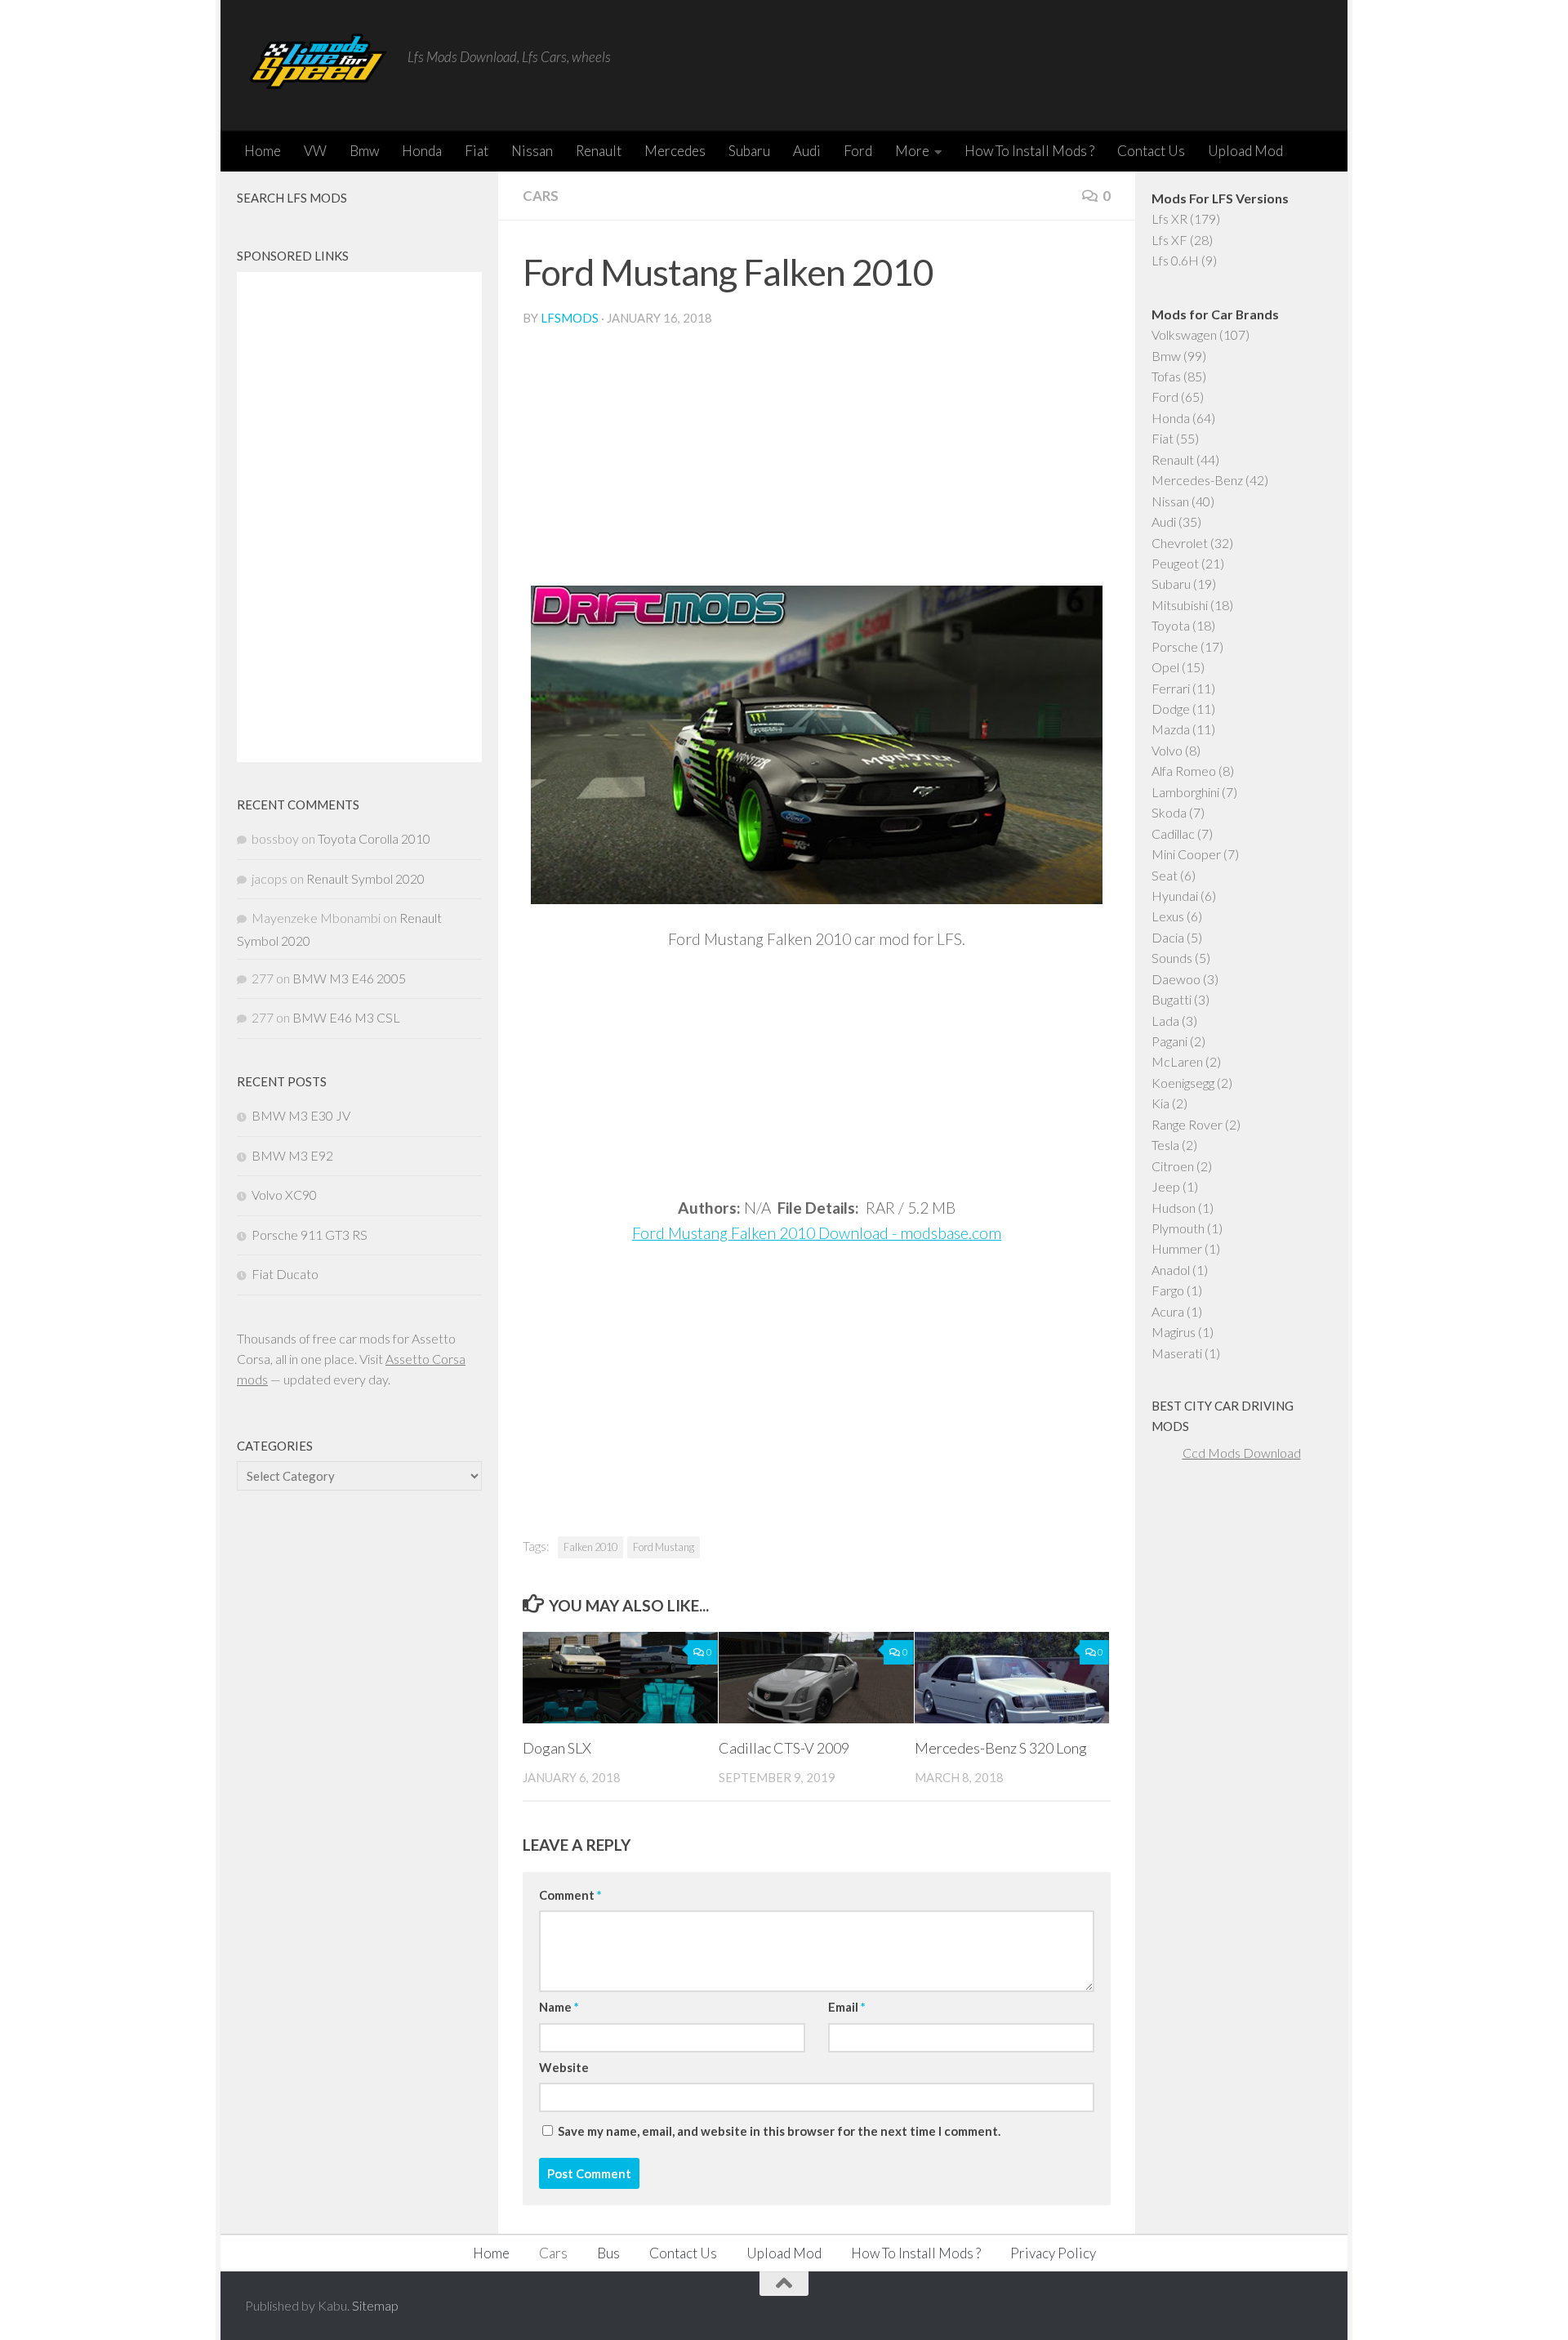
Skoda (1169, 812)
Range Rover (1187, 1124)
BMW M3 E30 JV (301, 1115)
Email (846, 2007)
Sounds (1172, 958)
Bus (608, 2253)
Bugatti (1172, 999)
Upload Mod (1245, 151)
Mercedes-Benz (1197, 480)
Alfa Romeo (1184, 771)
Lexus (1168, 916)
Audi (807, 151)
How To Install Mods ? (1029, 151)
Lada (1165, 1021)
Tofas (1166, 376)
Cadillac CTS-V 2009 (784, 1748)
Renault (599, 151)
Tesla (1165, 1145)
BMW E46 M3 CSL (346, 1017)
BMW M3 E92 (292, 1155)
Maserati (1177, 1353)
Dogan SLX (557, 1748)
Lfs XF (1169, 240)
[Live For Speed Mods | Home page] (318, 65)
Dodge (1171, 709)
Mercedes (675, 151)
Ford (858, 151)
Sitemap (375, 2305)
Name (559, 2007)
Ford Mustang (664, 1547)
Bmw (364, 151)
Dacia (1168, 937)
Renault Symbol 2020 (365, 878)
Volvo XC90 (284, 1195)
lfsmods (570, 318)
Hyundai (1175, 896)
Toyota (1171, 625)
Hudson (1174, 1208)
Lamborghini (1185, 792)
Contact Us (1151, 151)
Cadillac (1173, 833)
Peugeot (1175, 563)
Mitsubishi (1180, 605)
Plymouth (1178, 1228)
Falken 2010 (590, 1547)
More (912, 151)
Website (564, 2067)
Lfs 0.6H (1175, 260)
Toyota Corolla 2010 (374, 838)
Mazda (1171, 729)
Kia (1160, 1103)
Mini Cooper (1186, 854)
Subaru (749, 151)
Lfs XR (1169, 218)
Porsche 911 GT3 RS (310, 1235)
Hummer (1177, 1248)
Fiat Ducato (285, 1274)
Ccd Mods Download (1242, 1453)
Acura (1168, 1311)
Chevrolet (1180, 543)
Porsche (1175, 646)
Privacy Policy (1053, 2253)
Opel (1165, 667)
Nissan (532, 151)
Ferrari (1171, 688)
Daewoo (1176, 979)
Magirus (1174, 1332)
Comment (570, 1895)
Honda (422, 151)
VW (315, 151)
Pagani (1169, 1041)
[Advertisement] (817, 463)
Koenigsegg (1183, 1083)
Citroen (1173, 1166)
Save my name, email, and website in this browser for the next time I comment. (779, 2131)
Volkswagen (1184, 334)
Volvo (1167, 750)
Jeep (1166, 1186)
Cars (541, 196)
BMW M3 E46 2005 (349, 978)
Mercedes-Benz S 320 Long (1001, 1748)
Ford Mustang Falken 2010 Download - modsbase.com (817, 1233)
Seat (1165, 875)
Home (263, 151)
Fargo (1168, 1290)
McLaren (1177, 1061)
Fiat (477, 151)
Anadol (1171, 1270)
